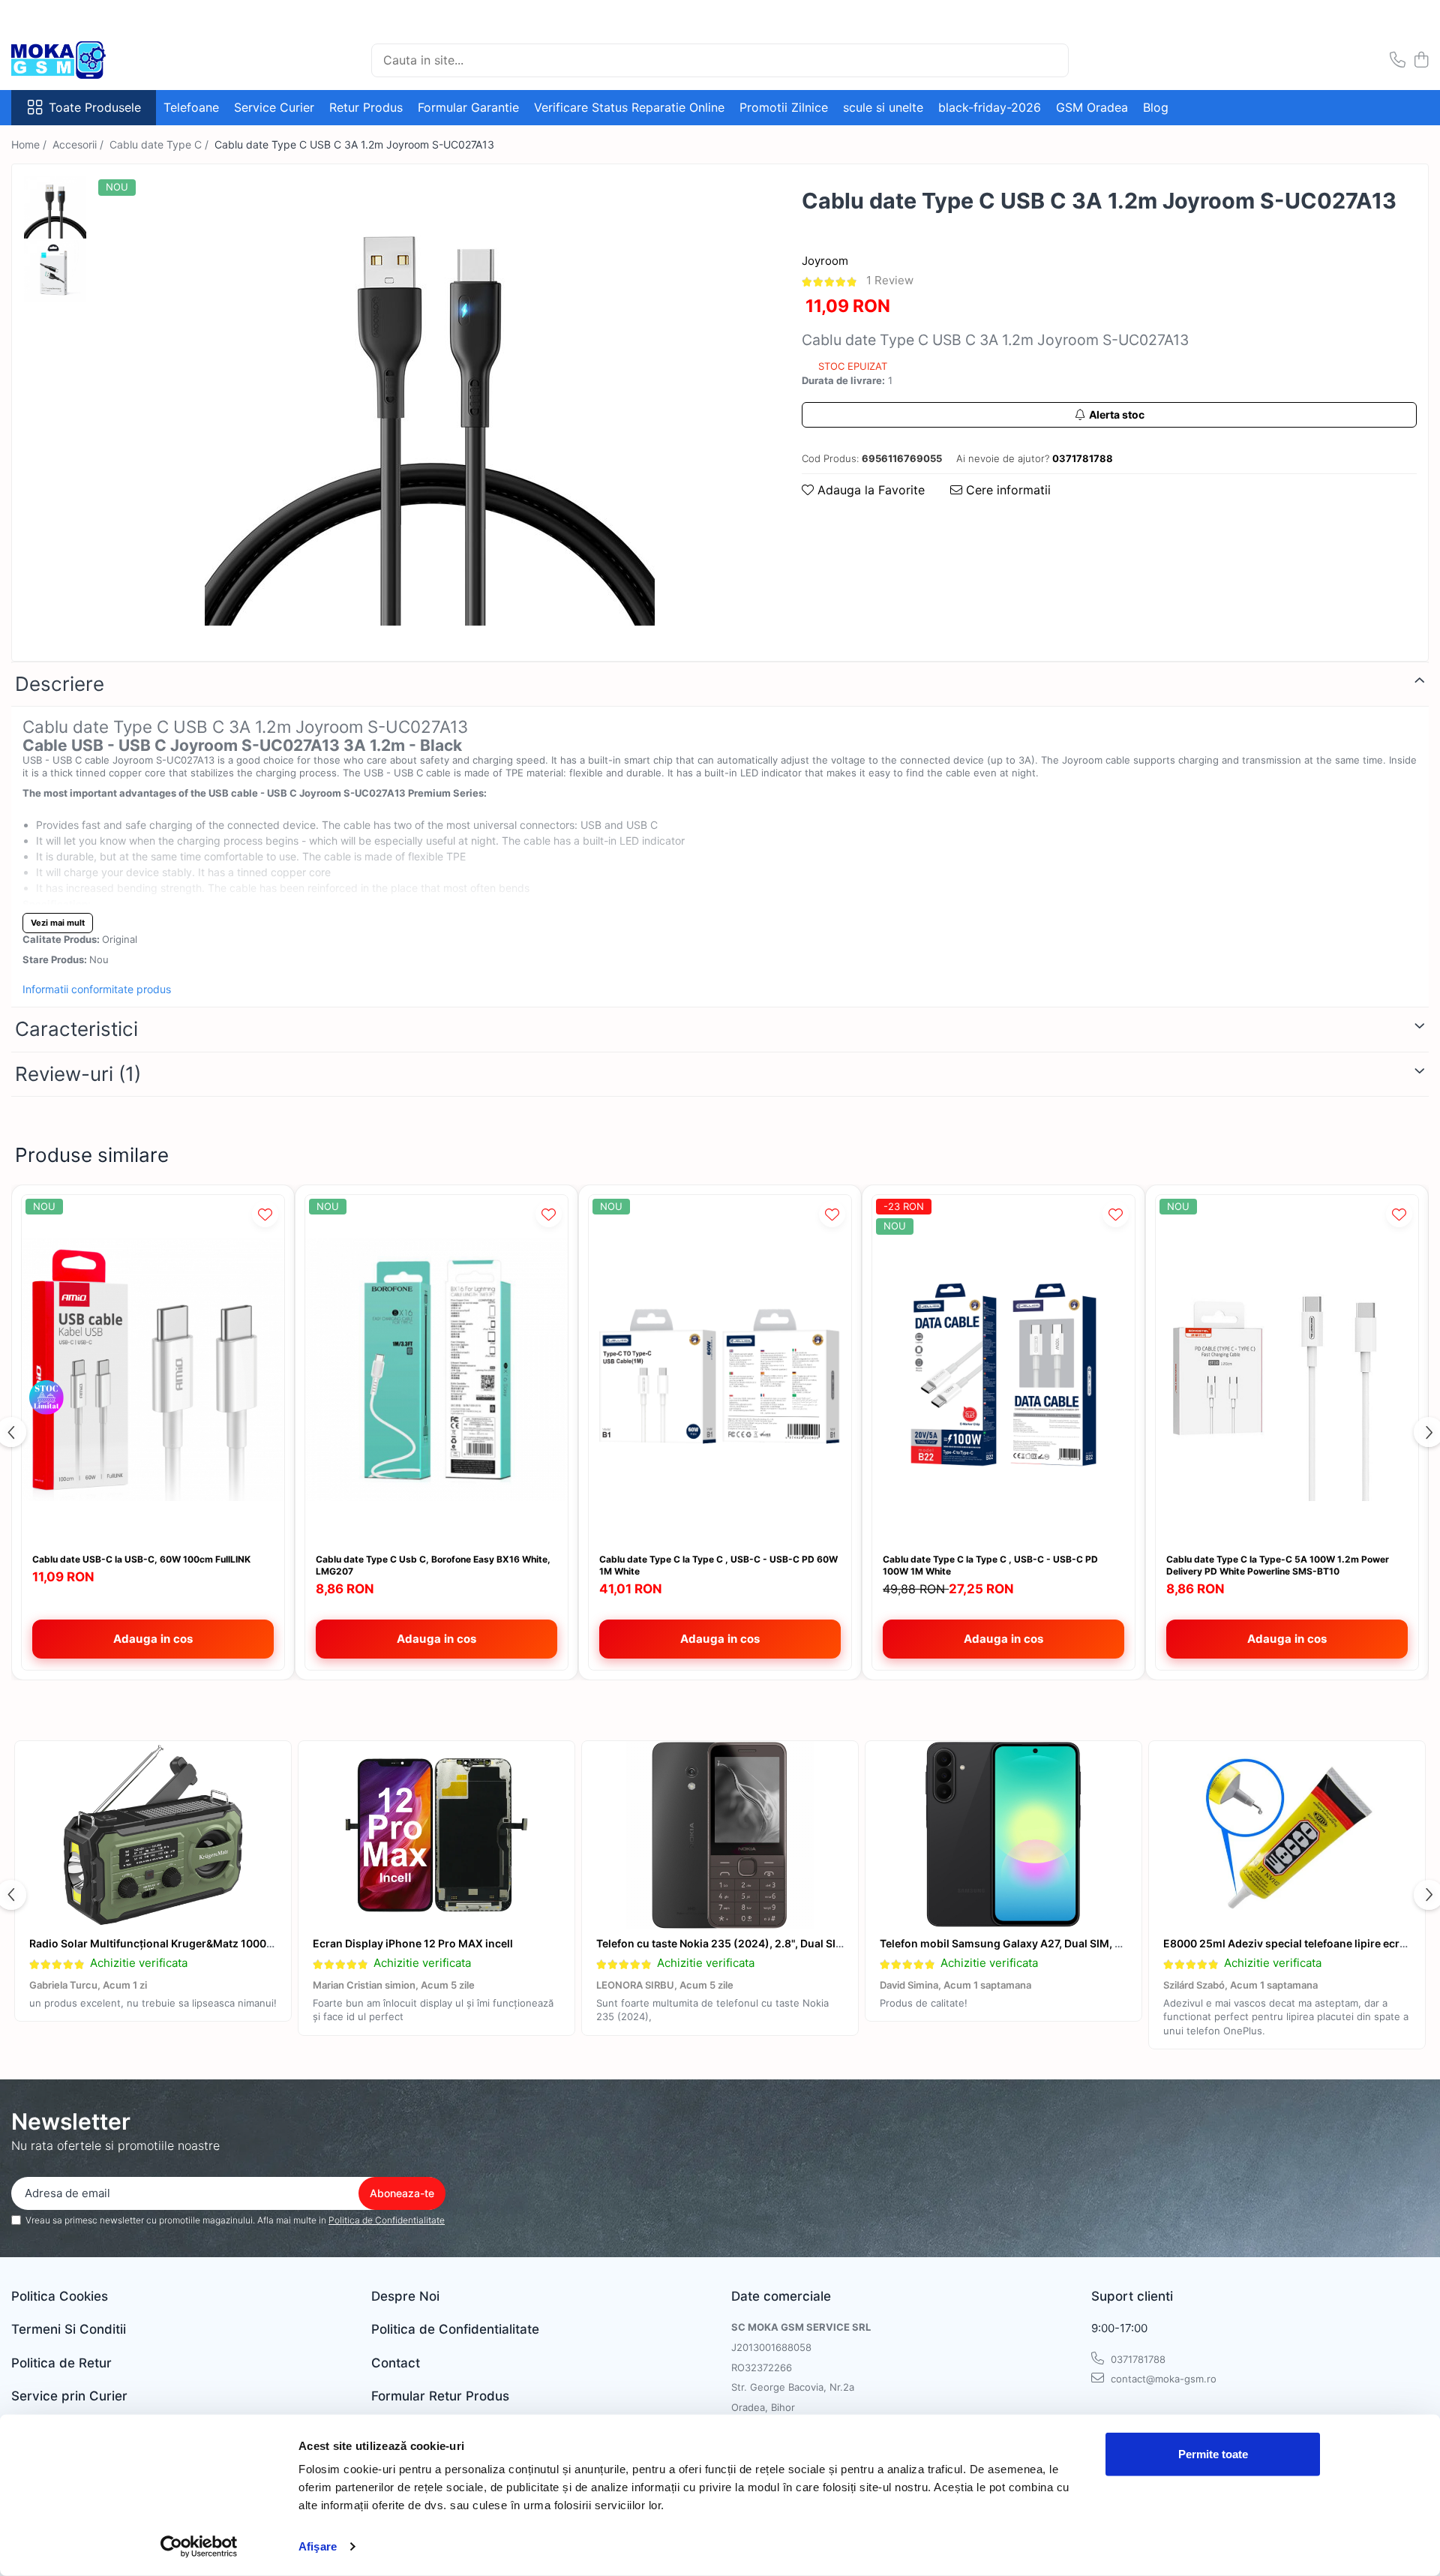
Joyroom (825, 261)
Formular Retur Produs (440, 2396)
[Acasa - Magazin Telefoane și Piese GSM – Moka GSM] (86, 60)
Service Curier (274, 107)
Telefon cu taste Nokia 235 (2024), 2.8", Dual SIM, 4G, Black (747, 1943)
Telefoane (191, 107)
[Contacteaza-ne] (1398, 60)
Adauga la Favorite (869, 490)
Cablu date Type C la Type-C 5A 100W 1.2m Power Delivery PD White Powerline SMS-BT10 (1278, 1565)
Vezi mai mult (58, 923)
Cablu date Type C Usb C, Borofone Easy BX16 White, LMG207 (433, 1565)
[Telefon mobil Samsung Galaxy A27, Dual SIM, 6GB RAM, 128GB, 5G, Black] (1003, 1835)
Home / (30, 144)
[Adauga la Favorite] (265, 1214)
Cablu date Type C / (160, 144)
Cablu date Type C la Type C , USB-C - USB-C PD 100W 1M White (990, 1565)
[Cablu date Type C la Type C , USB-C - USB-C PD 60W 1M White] (720, 1370)
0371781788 (1137, 2359)
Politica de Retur (61, 2363)
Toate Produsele (95, 107)
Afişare (318, 2546)
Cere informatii (1006, 490)
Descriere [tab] (60, 684)
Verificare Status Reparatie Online (629, 107)
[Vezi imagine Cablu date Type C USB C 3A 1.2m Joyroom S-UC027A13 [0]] (55, 207)
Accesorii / (79, 144)
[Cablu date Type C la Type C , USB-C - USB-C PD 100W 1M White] (1003, 1370)
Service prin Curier (69, 2396)
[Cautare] (1051, 60)
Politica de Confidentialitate (387, 2220)
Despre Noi (405, 2296)
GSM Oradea (1092, 107)
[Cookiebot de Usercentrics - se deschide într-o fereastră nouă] (199, 2547)
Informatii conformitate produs (97, 989)
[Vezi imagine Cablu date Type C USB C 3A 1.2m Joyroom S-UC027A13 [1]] (55, 271)
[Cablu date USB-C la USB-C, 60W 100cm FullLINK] (153, 1370)
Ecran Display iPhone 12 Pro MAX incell (413, 1943)
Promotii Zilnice (784, 107)
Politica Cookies (60, 2296)
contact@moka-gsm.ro (1162, 2379)
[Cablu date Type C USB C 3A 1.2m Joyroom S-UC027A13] (429, 401)
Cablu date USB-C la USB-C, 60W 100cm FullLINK (141, 1559)
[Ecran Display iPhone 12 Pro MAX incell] (436, 1835)
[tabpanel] (429, 401)
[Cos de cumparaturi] (1421, 60)
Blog (1156, 107)
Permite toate (1213, 2454)
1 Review (890, 280)
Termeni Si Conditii (69, 2329)
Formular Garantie (468, 107)
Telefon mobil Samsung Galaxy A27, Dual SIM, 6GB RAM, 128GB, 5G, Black (1067, 1943)
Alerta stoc (1117, 414)
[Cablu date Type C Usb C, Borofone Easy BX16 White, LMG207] (436, 1370)
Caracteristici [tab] (76, 1029)
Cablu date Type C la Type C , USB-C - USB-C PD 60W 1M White (718, 1565)
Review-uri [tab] (78, 1074)
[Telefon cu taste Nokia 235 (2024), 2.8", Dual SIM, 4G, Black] (720, 1835)
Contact (396, 2363)
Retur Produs (366, 107)
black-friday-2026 (990, 107)
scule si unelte (883, 107)
